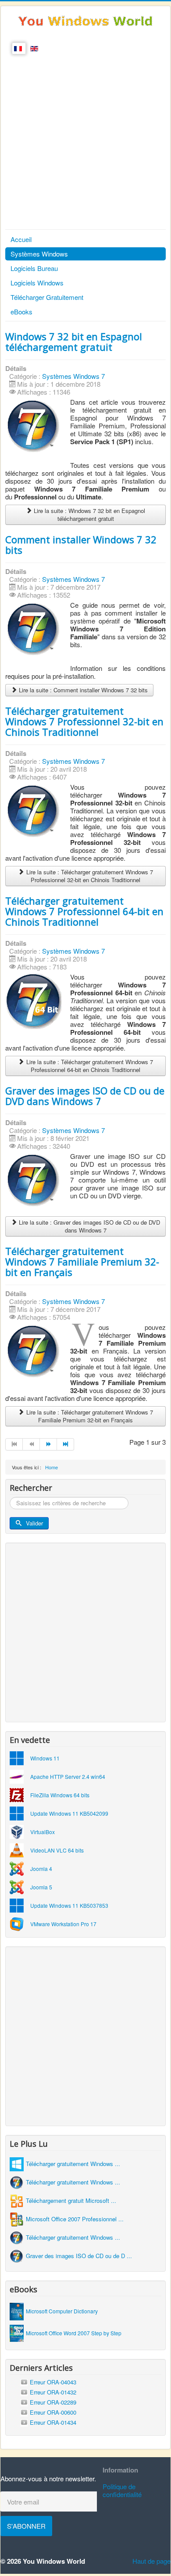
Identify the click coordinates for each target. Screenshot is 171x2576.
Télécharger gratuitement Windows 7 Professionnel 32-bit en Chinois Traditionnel (84, 721)
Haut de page (151, 2561)
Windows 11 (45, 1758)
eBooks (21, 312)
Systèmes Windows (39, 254)
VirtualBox (43, 1832)
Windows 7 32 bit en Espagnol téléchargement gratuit (74, 342)
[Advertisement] (85, 139)
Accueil (21, 239)
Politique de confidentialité (122, 2490)
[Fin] (66, 1444)
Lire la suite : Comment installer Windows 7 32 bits (82, 690)
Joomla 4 (41, 1869)
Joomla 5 (41, 1887)
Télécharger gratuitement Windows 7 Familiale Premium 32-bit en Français (82, 1261)
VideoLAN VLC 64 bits (57, 1850)
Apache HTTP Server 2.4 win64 (68, 1776)
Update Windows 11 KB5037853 (69, 1905)
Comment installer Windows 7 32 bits (81, 545)
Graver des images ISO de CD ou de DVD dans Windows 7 (85, 1096)
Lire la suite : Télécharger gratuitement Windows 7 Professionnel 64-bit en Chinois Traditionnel (89, 1066)
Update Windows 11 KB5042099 (69, 1813)
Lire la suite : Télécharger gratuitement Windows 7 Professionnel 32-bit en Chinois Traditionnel (89, 876)
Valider (34, 1523)
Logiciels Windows (37, 283)
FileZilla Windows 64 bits (60, 1795)
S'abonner (26, 2526)
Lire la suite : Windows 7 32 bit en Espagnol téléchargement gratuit (89, 515)
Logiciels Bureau (34, 268)
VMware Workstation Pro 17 (63, 1924)
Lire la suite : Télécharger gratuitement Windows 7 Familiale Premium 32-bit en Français (89, 1416)
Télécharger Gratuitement (47, 297)
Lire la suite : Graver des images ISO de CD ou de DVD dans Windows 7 (89, 1226)
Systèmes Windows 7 (73, 376)
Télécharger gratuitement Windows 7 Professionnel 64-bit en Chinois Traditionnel (84, 911)
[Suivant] (48, 1444)
